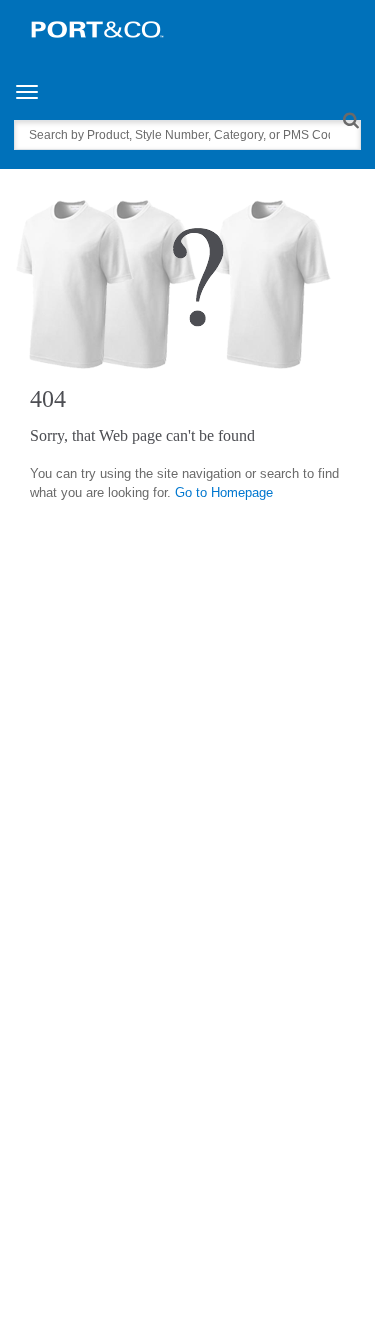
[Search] (350, 119)
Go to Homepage (224, 492)
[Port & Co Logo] (97, 28)
